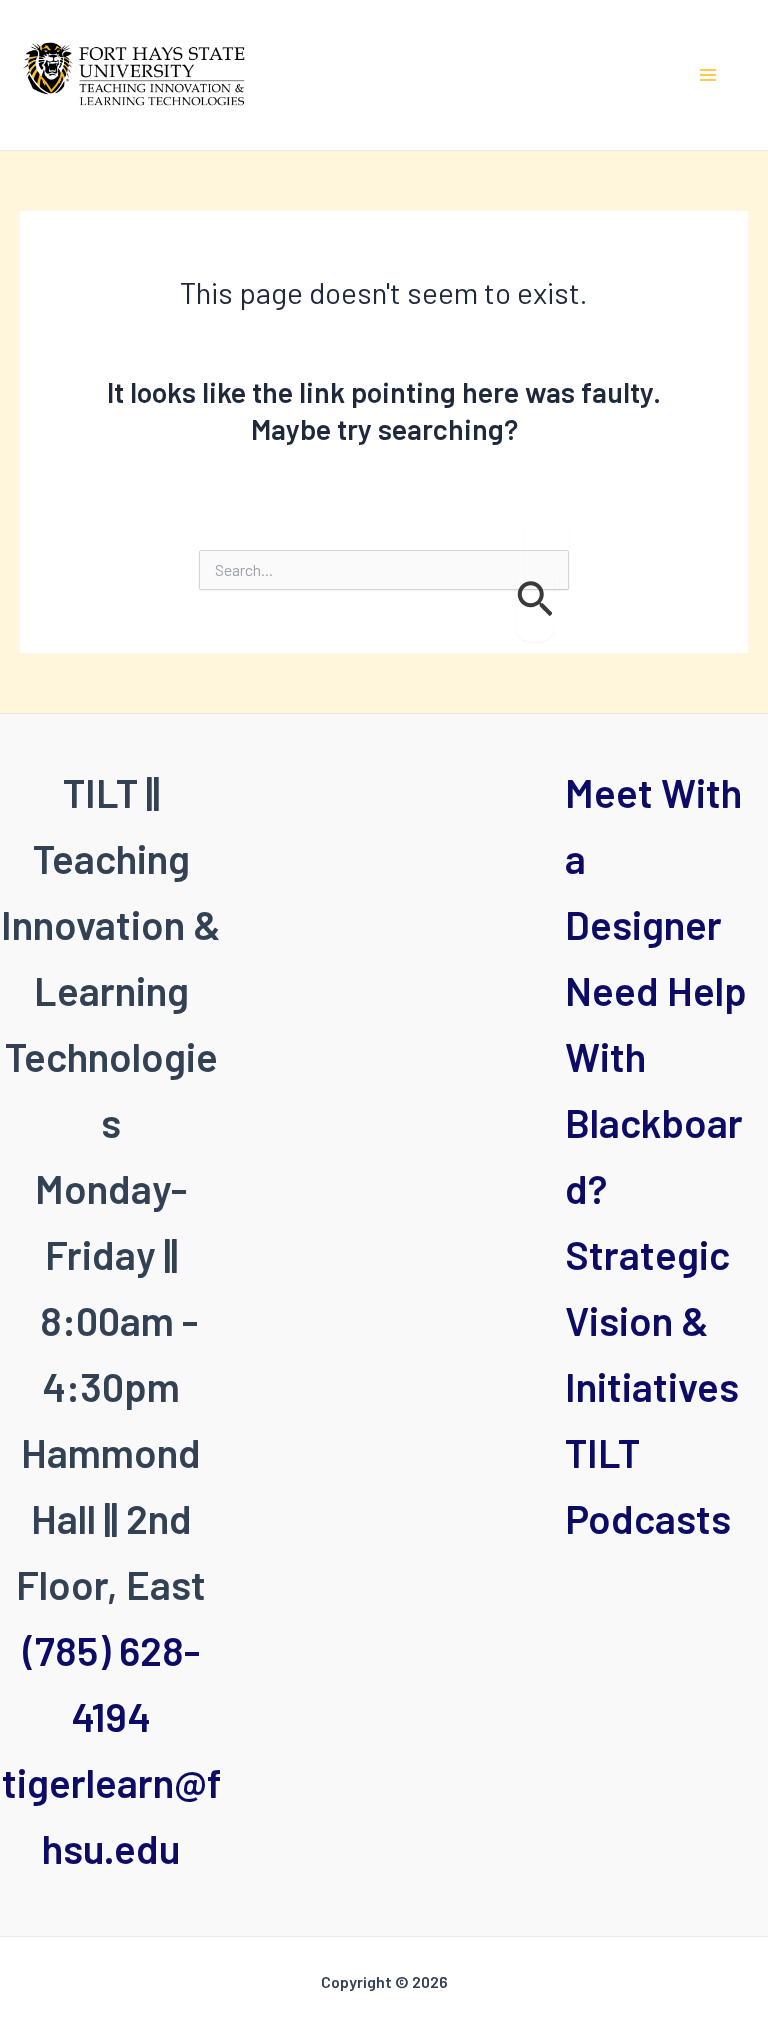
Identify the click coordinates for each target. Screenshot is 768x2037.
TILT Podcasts (648, 1485)
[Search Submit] (535, 602)
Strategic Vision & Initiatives (652, 1320)
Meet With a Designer (653, 858)
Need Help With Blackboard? (656, 1089)
